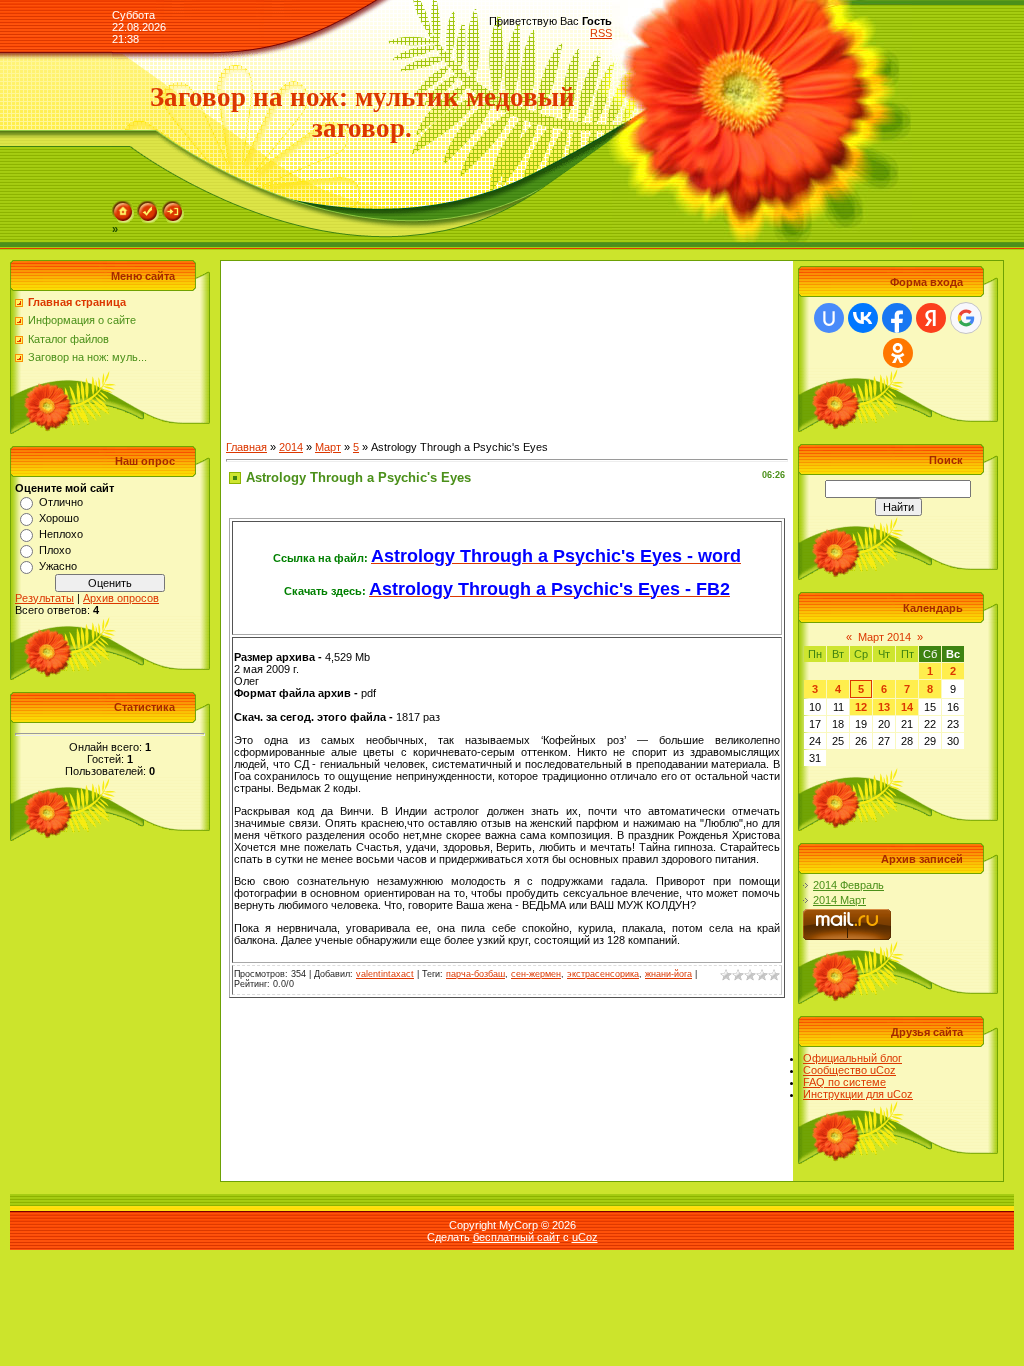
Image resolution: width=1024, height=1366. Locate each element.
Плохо (55, 550)
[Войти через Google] (966, 318)
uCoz (585, 1237)
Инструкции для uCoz (858, 1094)
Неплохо (61, 534)
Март (328, 447)
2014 (291, 447)
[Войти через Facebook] (897, 318)
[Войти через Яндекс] (931, 318)
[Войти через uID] (829, 318)
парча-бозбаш (475, 974)
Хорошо (59, 518)
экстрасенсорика (603, 974)
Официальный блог (852, 1058)
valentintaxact (385, 974)
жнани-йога (668, 974)
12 (861, 707)
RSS (601, 33)
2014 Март (839, 900)
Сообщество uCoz (849, 1070)
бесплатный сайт (516, 1237)
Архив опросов (121, 598)
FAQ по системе (844, 1082)
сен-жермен (536, 974)
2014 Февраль (848, 885)
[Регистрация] (148, 207)
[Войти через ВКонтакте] (863, 318)
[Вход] (173, 207)
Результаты (44, 598)
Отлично (61, 502)
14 (907, 707)
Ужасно (58, 566)
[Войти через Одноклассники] (898, 353)
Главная (246, 447)
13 (884, 707)
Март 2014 (884, 637)
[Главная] (123, 207)
